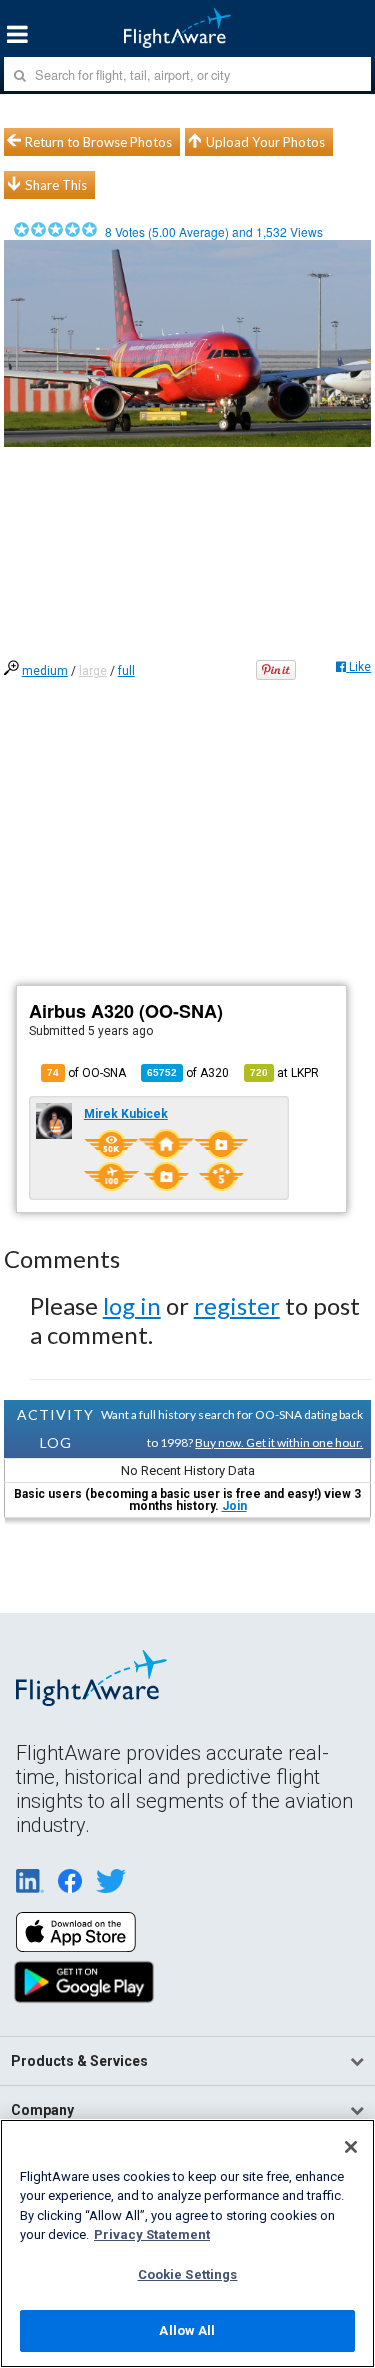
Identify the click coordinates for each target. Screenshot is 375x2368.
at (284, 1073)
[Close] (351, 2147)
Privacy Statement (152, 2234)
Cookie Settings (188, 2274)
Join (234, 1506)
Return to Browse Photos (98, 142)
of (188, 1073)
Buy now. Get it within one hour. (279, 1442)
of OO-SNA (86, 1073)
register (237, 1305)
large (93, 671)
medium (45, 671)
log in (132, 1305)
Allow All (187, 2330)
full (126, 671)
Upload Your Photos (265, 142)
